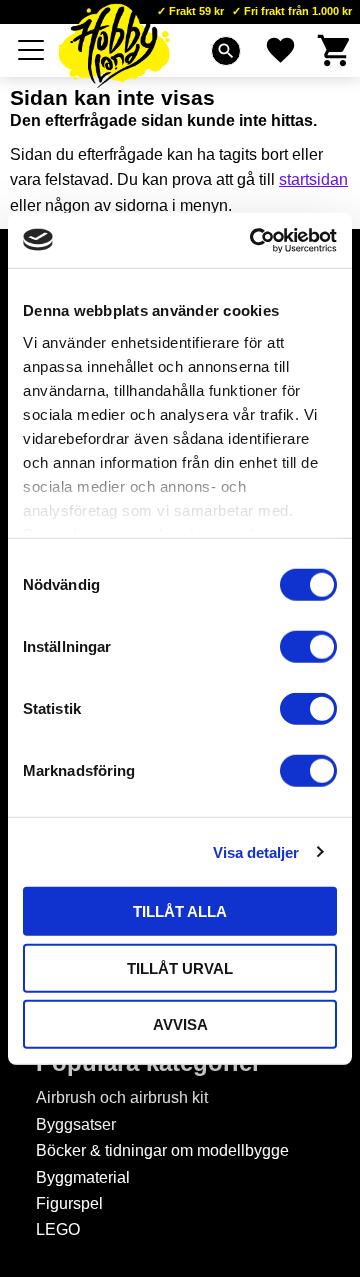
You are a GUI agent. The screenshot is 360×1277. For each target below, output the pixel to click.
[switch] (308, 647)
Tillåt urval (180, 967)
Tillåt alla (180, 911)
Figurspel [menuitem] (69, 1203)
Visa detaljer (256, 851)
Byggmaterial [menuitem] (83, 1177)
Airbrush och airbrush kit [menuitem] (122, 1097)
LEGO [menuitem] (58, 1229)
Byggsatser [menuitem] (76, 1124)
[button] (32, 50)
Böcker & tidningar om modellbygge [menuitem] (162, 1150)
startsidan (313, 179)
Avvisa (180, 1024)
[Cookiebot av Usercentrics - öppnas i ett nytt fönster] (254, 240)
